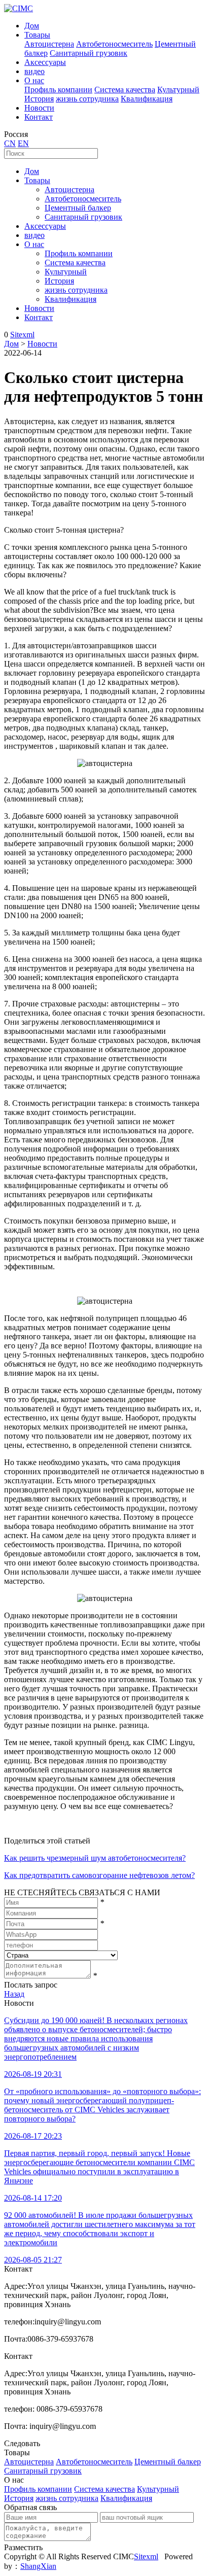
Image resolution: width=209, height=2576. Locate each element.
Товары (37, 35)
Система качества (125, 90)
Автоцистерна (49, 44)
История (39, 99)
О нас (34, 80)
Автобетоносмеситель (114, 44)
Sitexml (22, 335)
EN (23, 143)
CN (10, 143)
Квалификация (147, 99)
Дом (32, 26)
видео (34, 71)
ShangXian (38, 2566)
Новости (39, 108)
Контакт (39, 117)
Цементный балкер (78, 208)
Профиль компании (58, 90)
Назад (14, 1994)
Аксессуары (45, 62)
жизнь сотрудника (87, 99)
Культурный (178, 90)
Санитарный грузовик (89, 53)
